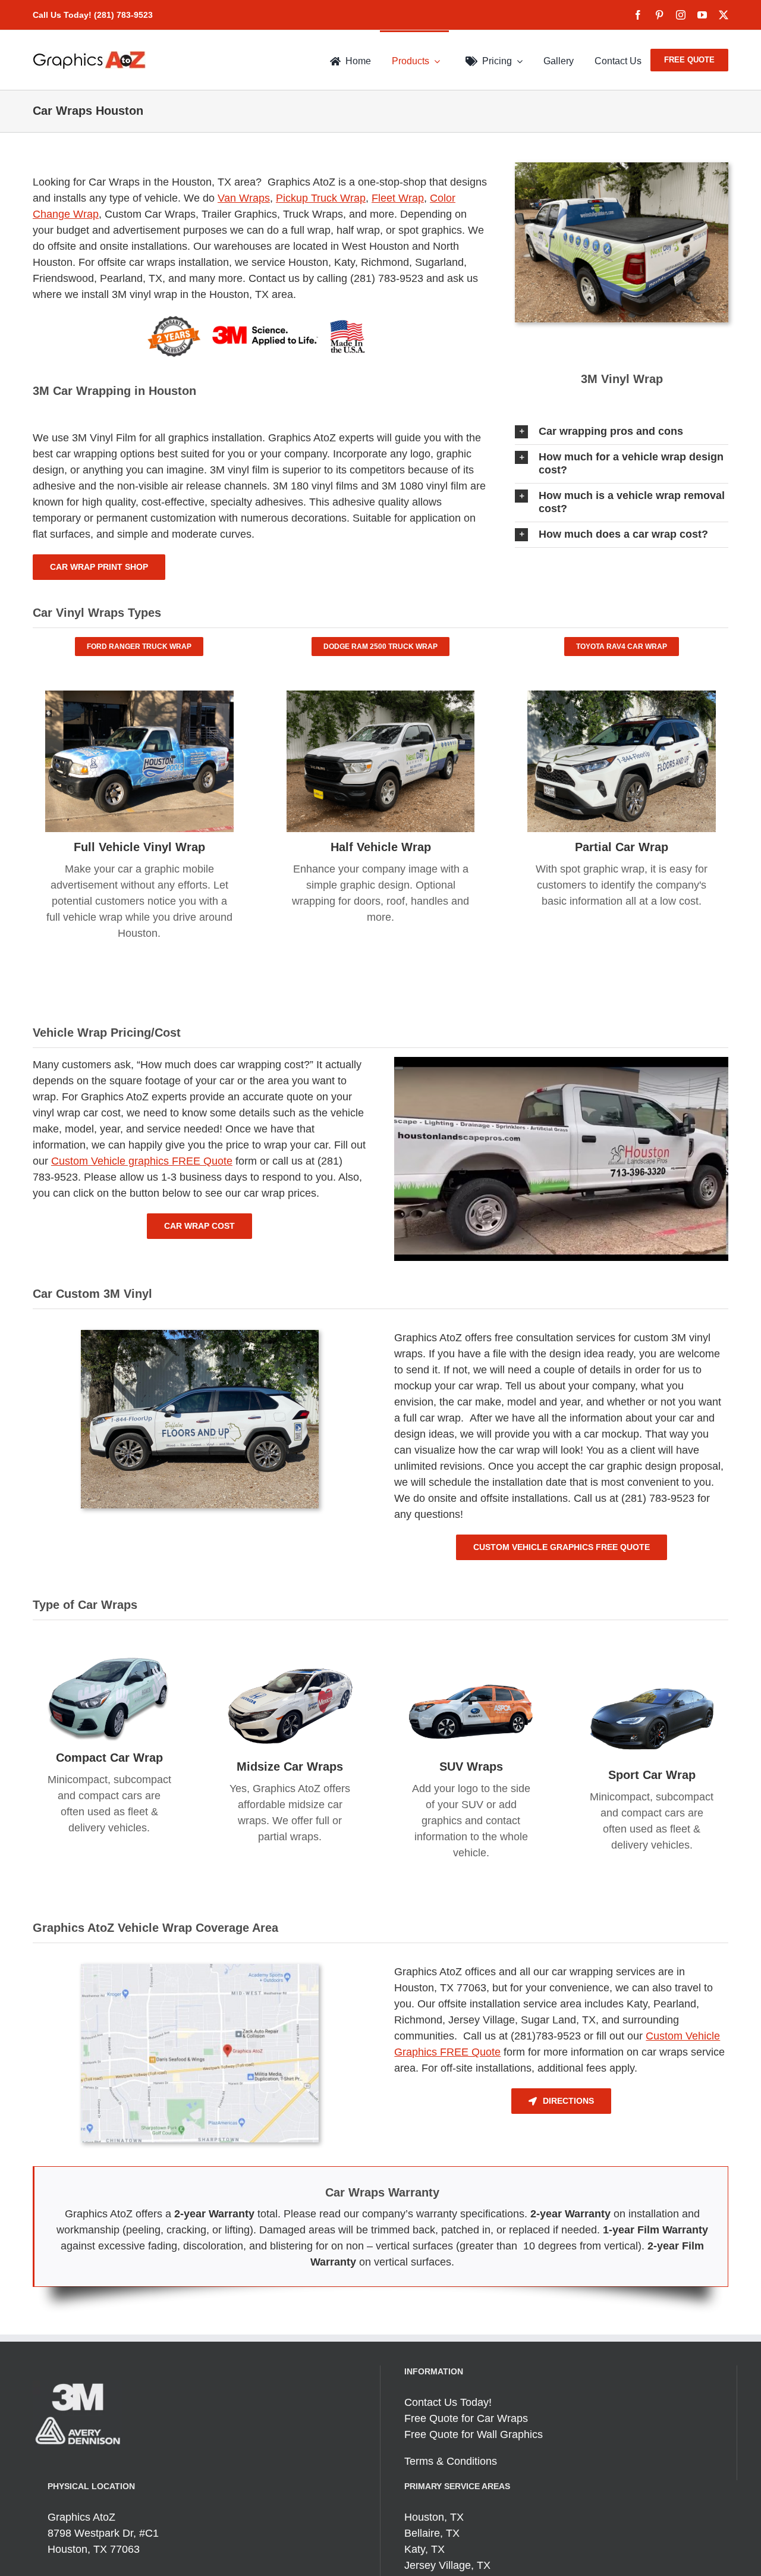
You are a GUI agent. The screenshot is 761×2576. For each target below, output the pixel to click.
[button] (622, 432)
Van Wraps (244, 198)
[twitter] (724, 15)
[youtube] (702, 15)
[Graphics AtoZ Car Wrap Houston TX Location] (200, 1969)
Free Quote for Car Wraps (466, 2418)
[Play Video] (399, 1068)
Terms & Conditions (451, 2461)
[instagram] (681, 15)
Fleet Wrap (398, 198)
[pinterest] (659, 15)
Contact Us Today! (448, 2402)
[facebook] (638, 15)
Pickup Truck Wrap (321, 198)
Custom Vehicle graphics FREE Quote (142, 1161)
